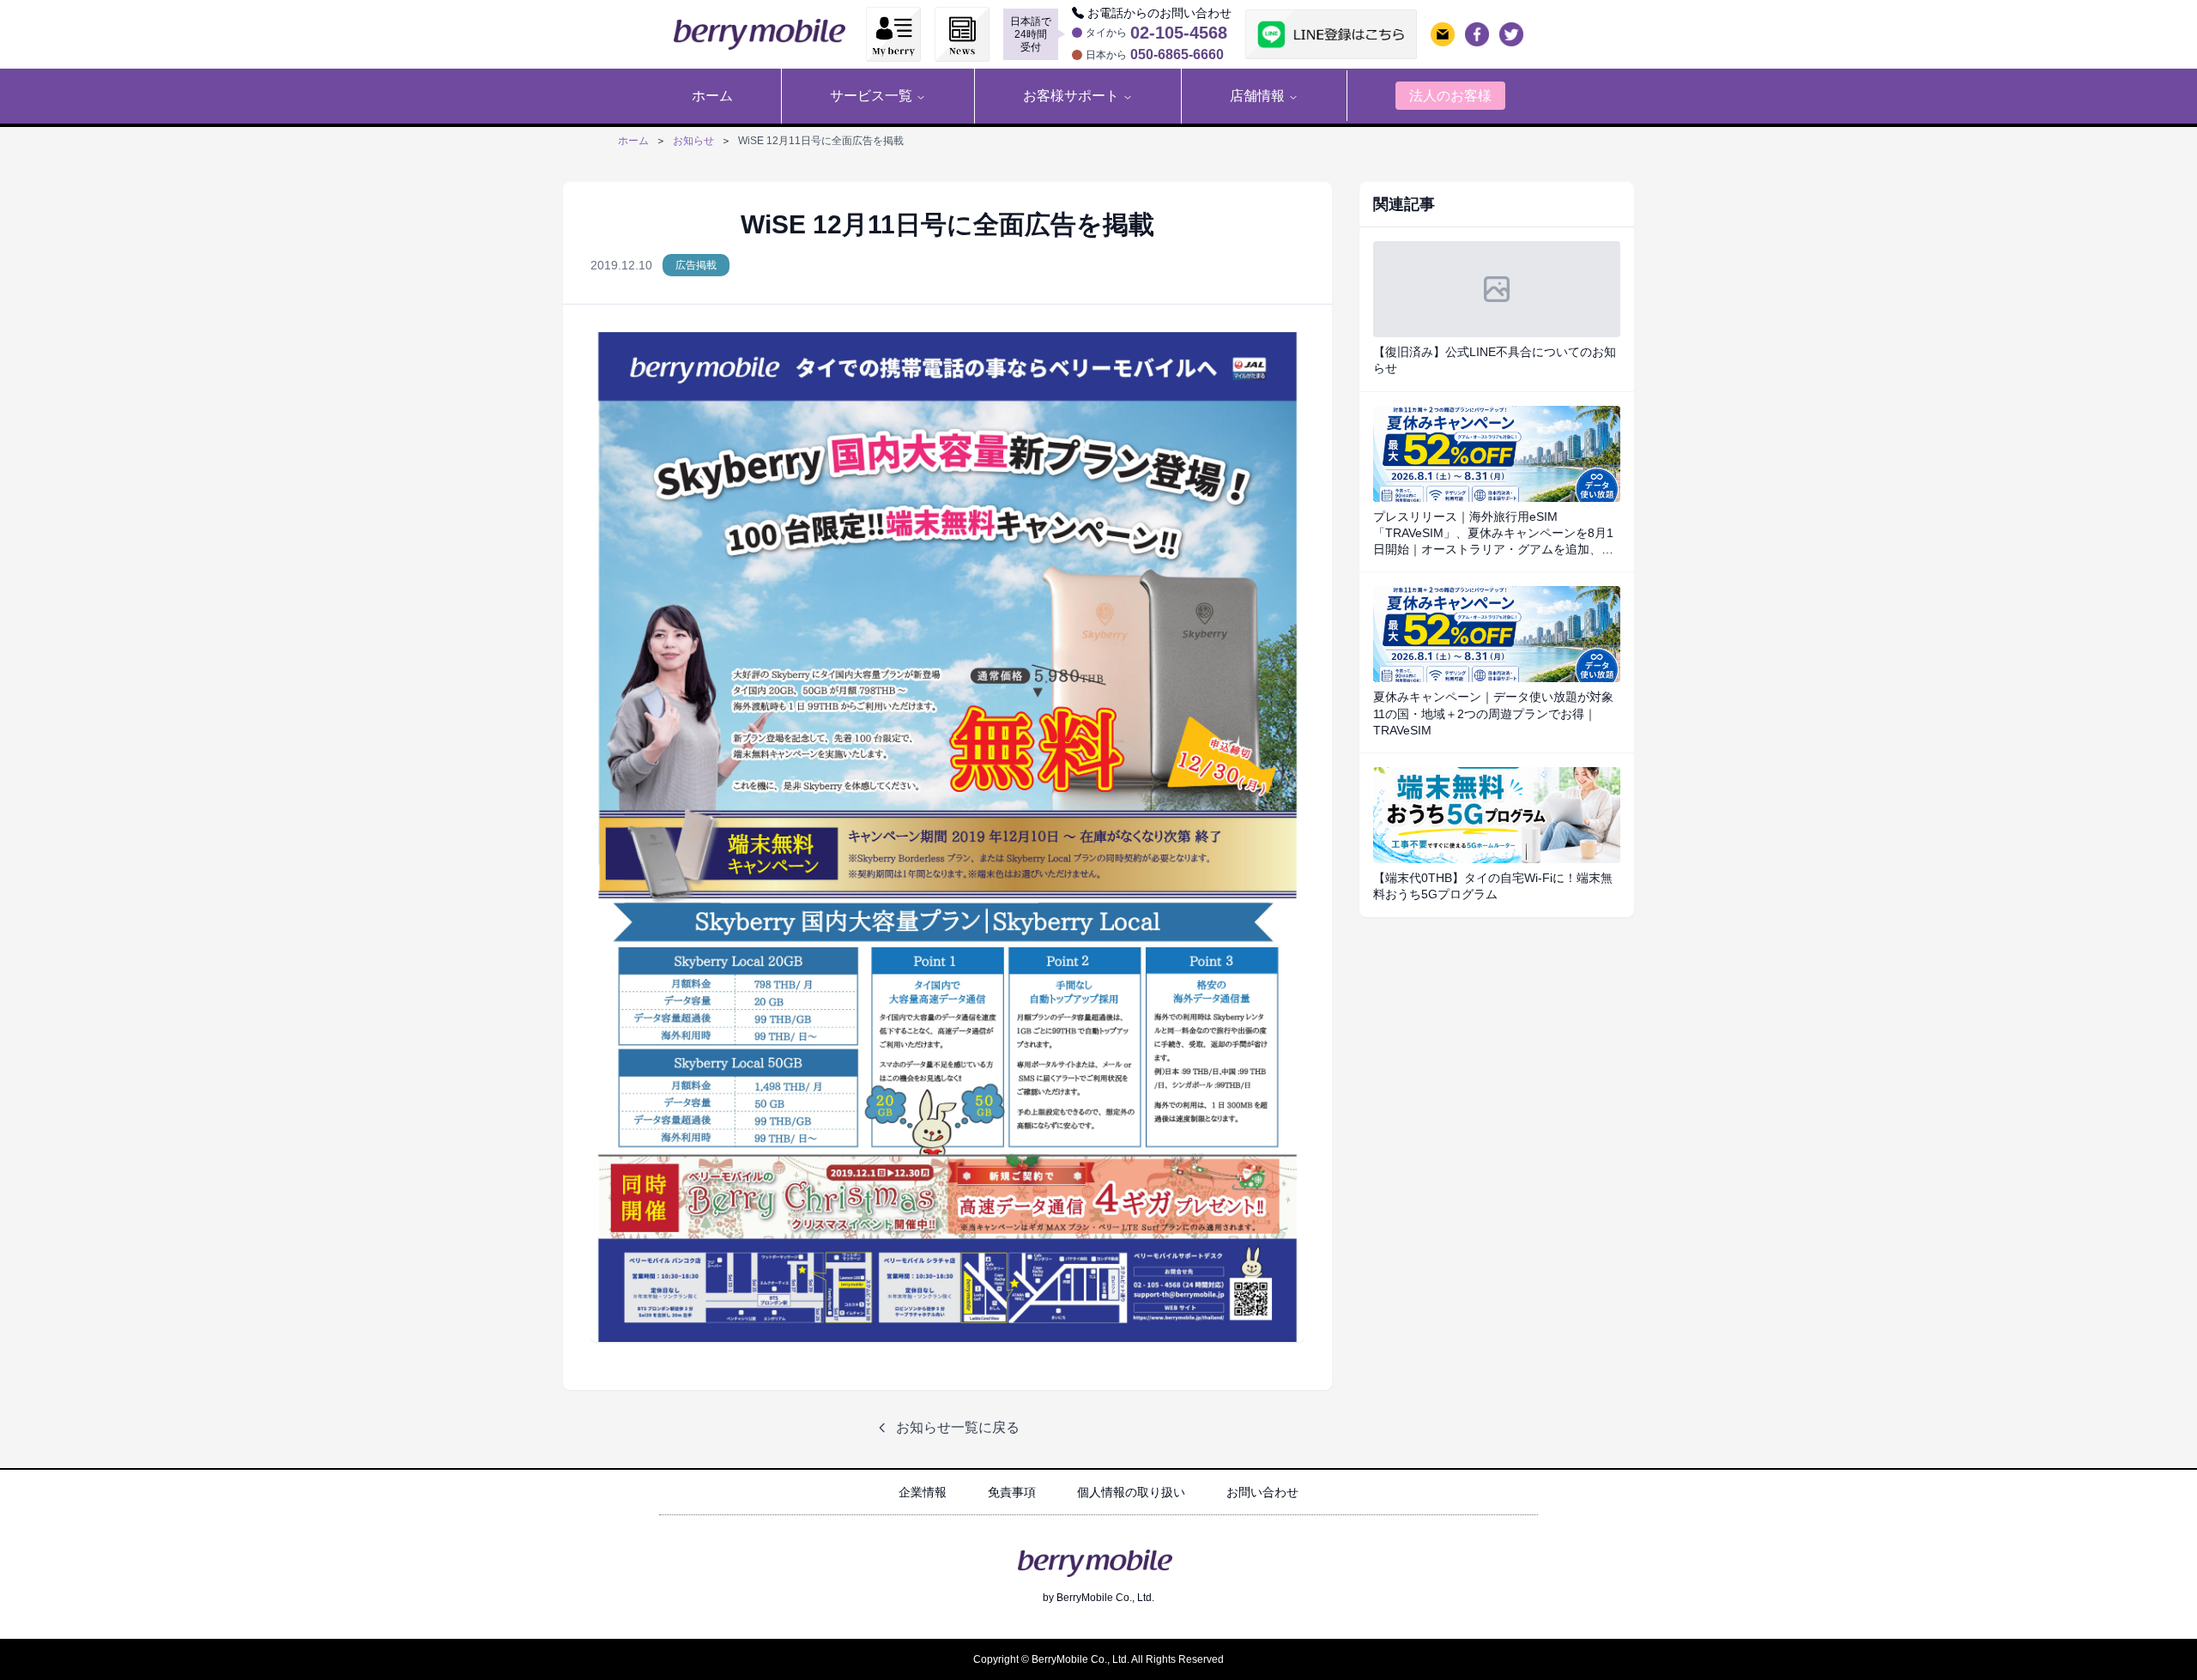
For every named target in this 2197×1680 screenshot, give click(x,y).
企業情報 (923, 1492)
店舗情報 (1257, 96)
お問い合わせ (1262, 1492)
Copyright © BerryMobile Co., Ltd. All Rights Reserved (1098, 1659)
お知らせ (693, 141)
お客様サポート (1071, 96)
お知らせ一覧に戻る (958, 1427)
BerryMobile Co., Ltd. (1105, 1598)
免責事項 (1012, 1492)
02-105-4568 (1179, 33)
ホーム (633, 141)
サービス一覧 (871, 96)
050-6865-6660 (1177, 55)
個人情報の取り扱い (1131, 1492)
